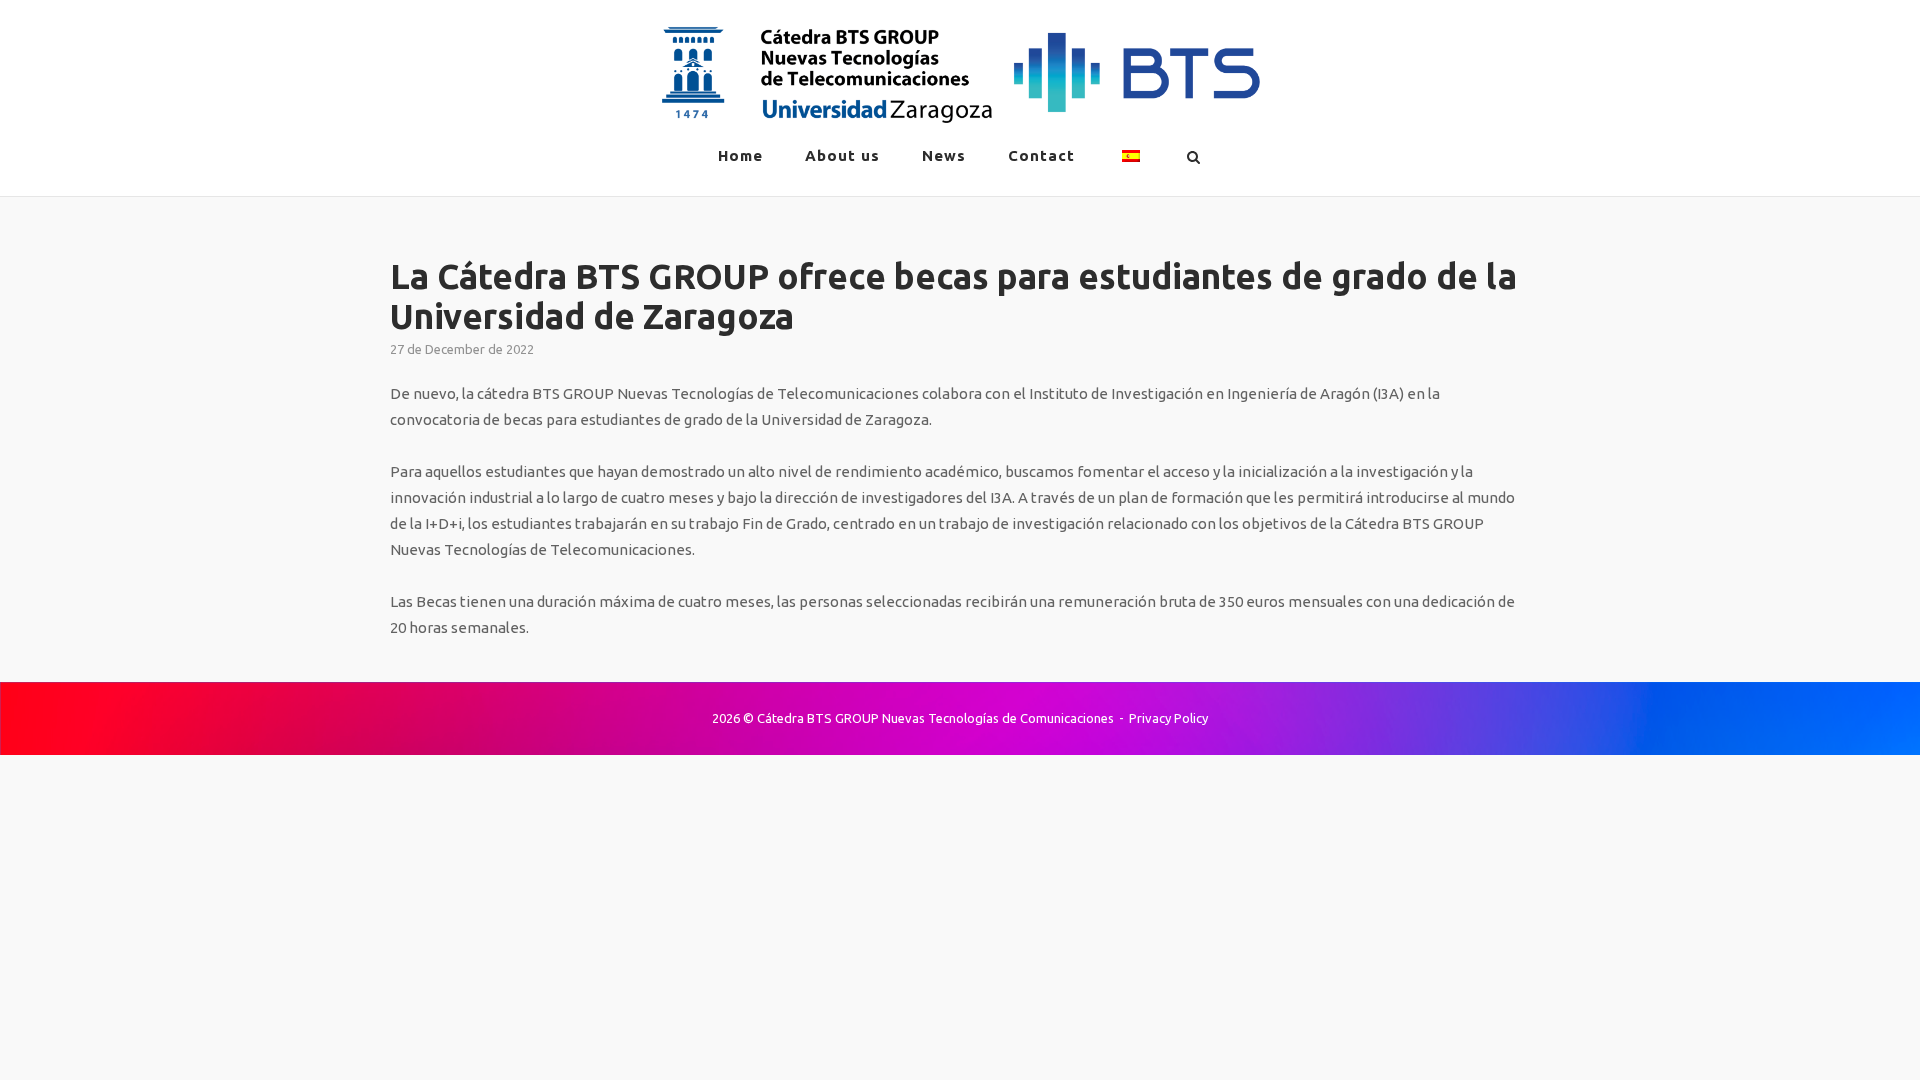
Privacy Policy (1168, 718)
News (944, 155)
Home (740, 155)
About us (842, 155)
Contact (1041, 155)
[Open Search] (1193, 158)
